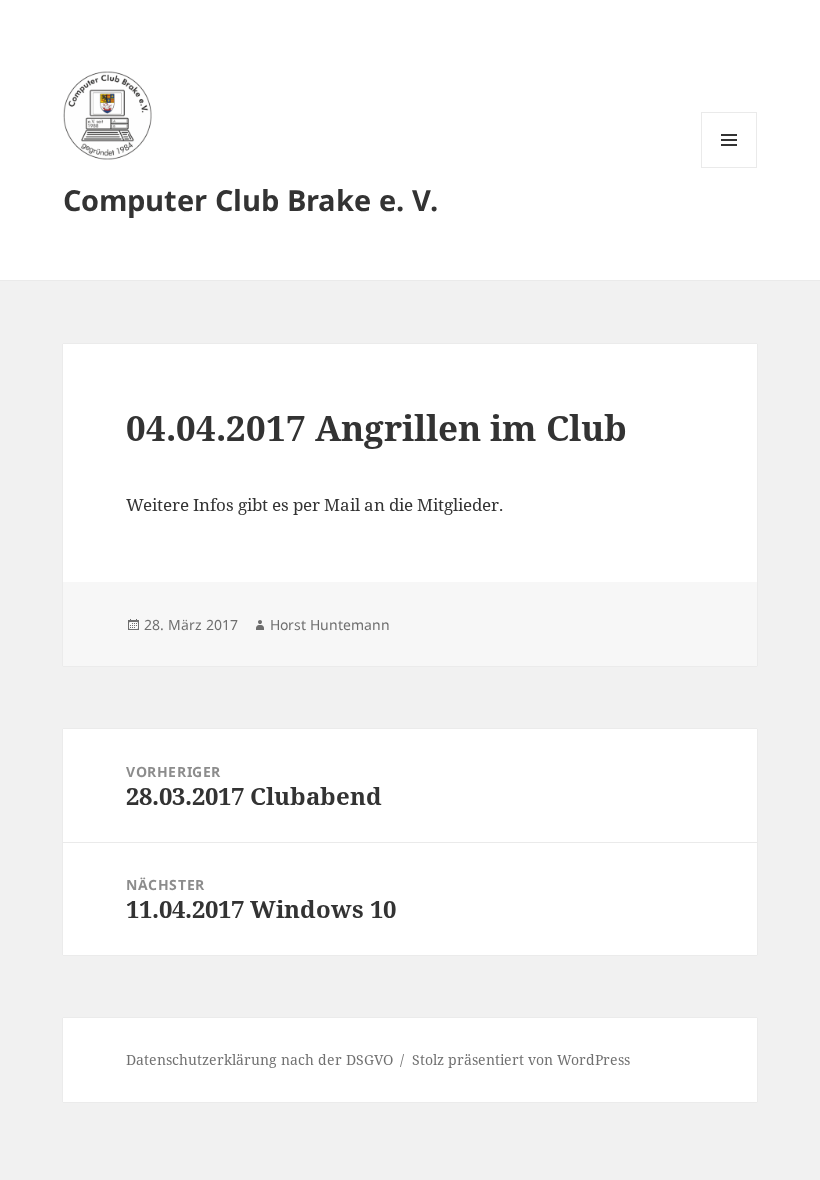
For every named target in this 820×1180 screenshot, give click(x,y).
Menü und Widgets (729, 167)
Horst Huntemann (330, 624)
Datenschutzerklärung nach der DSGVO (259, 1059)
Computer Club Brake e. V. (250, 199)
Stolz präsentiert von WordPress (521, 1059)
